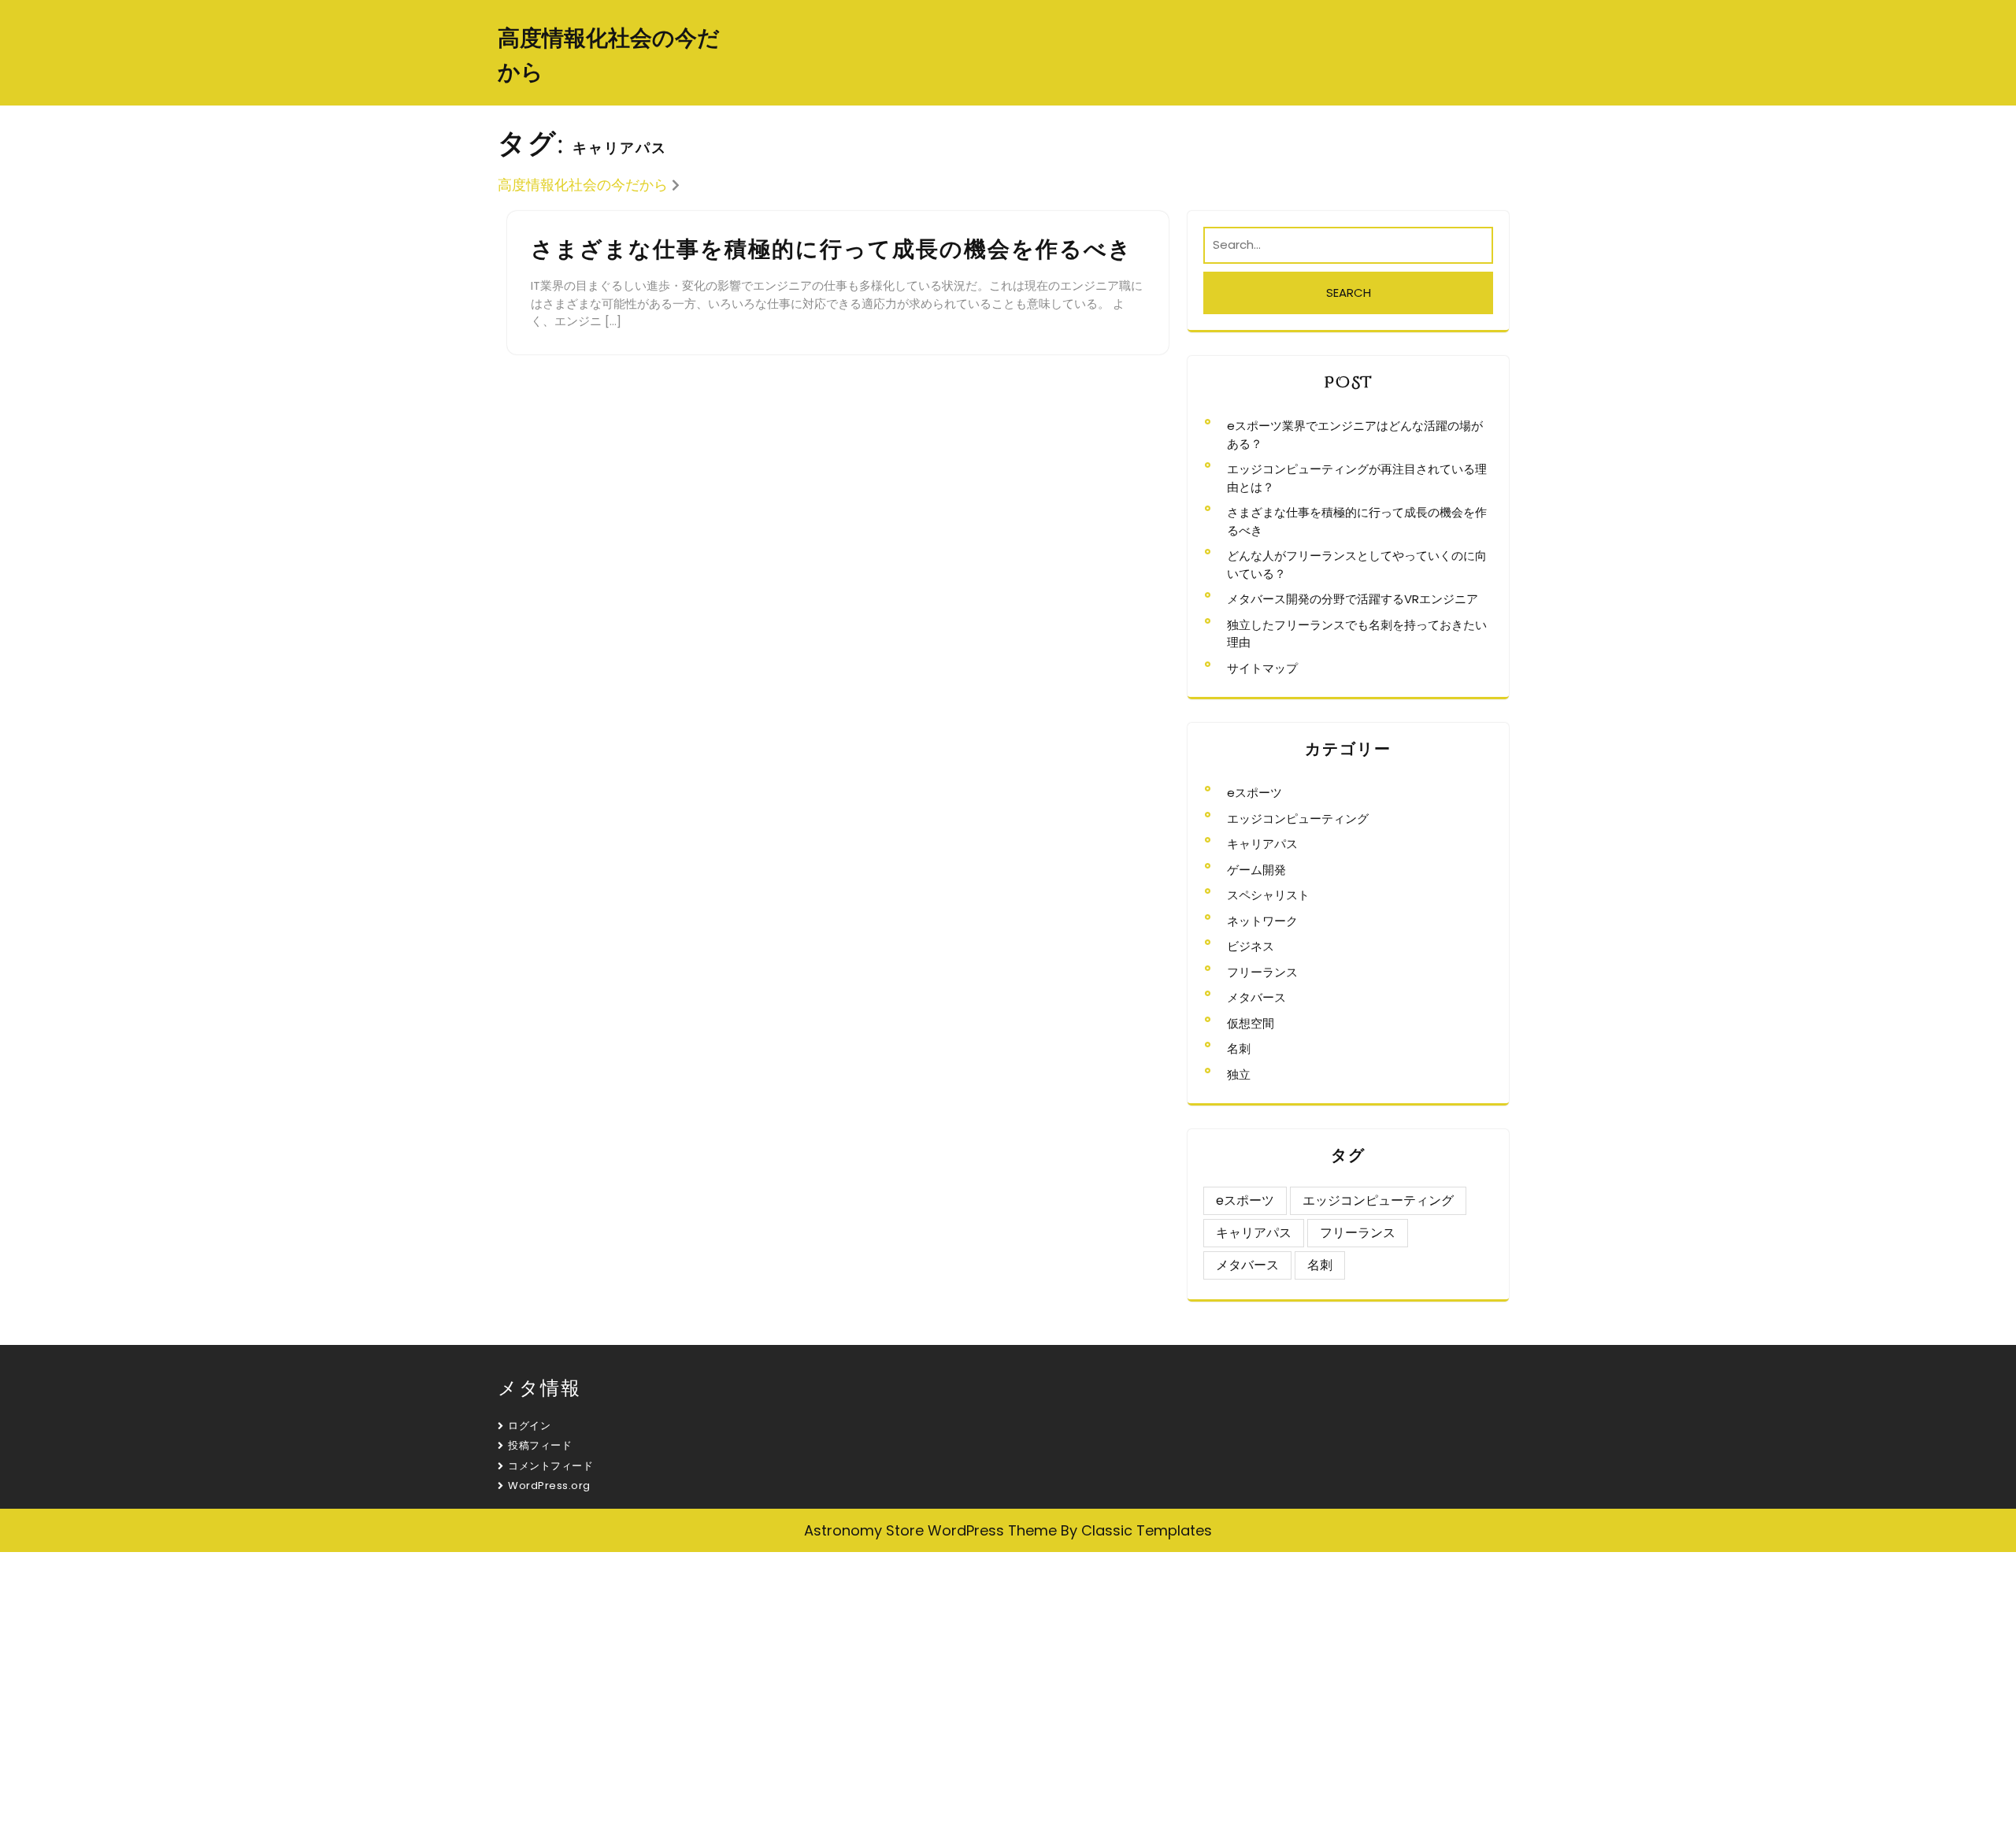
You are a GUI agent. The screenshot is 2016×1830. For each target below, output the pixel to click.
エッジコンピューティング (1298, 819)
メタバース (1256, 997)
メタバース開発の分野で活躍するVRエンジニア (1353, 599)
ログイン (529, 1426)
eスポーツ (1254, 793)
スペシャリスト (1268, 895)
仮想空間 (1251, 1023)
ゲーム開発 (1256, 870)
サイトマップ (1262, 668)
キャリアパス (1262, 844)
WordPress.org (549, 1485)
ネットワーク (1262, 921)
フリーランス (1262, 972)
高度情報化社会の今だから (583, 185)
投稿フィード (540, 1445)
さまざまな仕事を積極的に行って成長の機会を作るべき (832, 250)
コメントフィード (550, 1466)
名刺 (1239, 1048)
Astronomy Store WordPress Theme (930, 1530)
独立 (1239, 1074)
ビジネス (1251, 946)
